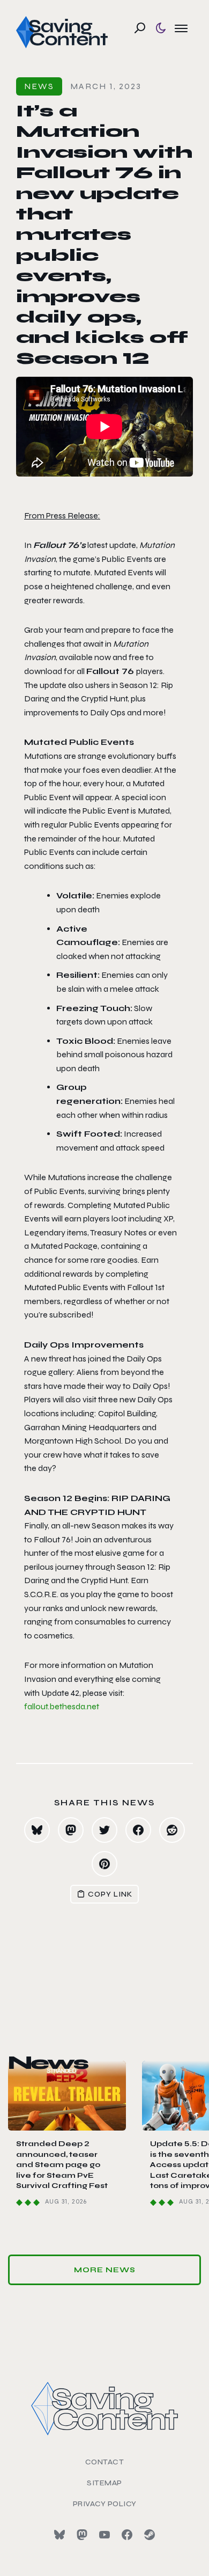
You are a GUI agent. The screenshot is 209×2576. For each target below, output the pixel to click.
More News (105, 2270)
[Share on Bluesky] (37, 1830)
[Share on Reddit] (172, 1830)
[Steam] (150, 2535)
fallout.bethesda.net (62, 1706)
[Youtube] (104, 2535)
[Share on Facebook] (138, 1830)
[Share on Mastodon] (71, 1830)
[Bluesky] (59, 2535)
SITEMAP (104, 2483)
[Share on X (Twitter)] (104, 1830)
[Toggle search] (140, 28)
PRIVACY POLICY (105, 2504)
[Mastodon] (82, 2535)
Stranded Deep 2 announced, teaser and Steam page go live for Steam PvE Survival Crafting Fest (62, 2165)
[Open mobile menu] (181, 28)
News (39, 86)
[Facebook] (127, 2535)
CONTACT (105, 2462)
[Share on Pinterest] (104, 1864)
